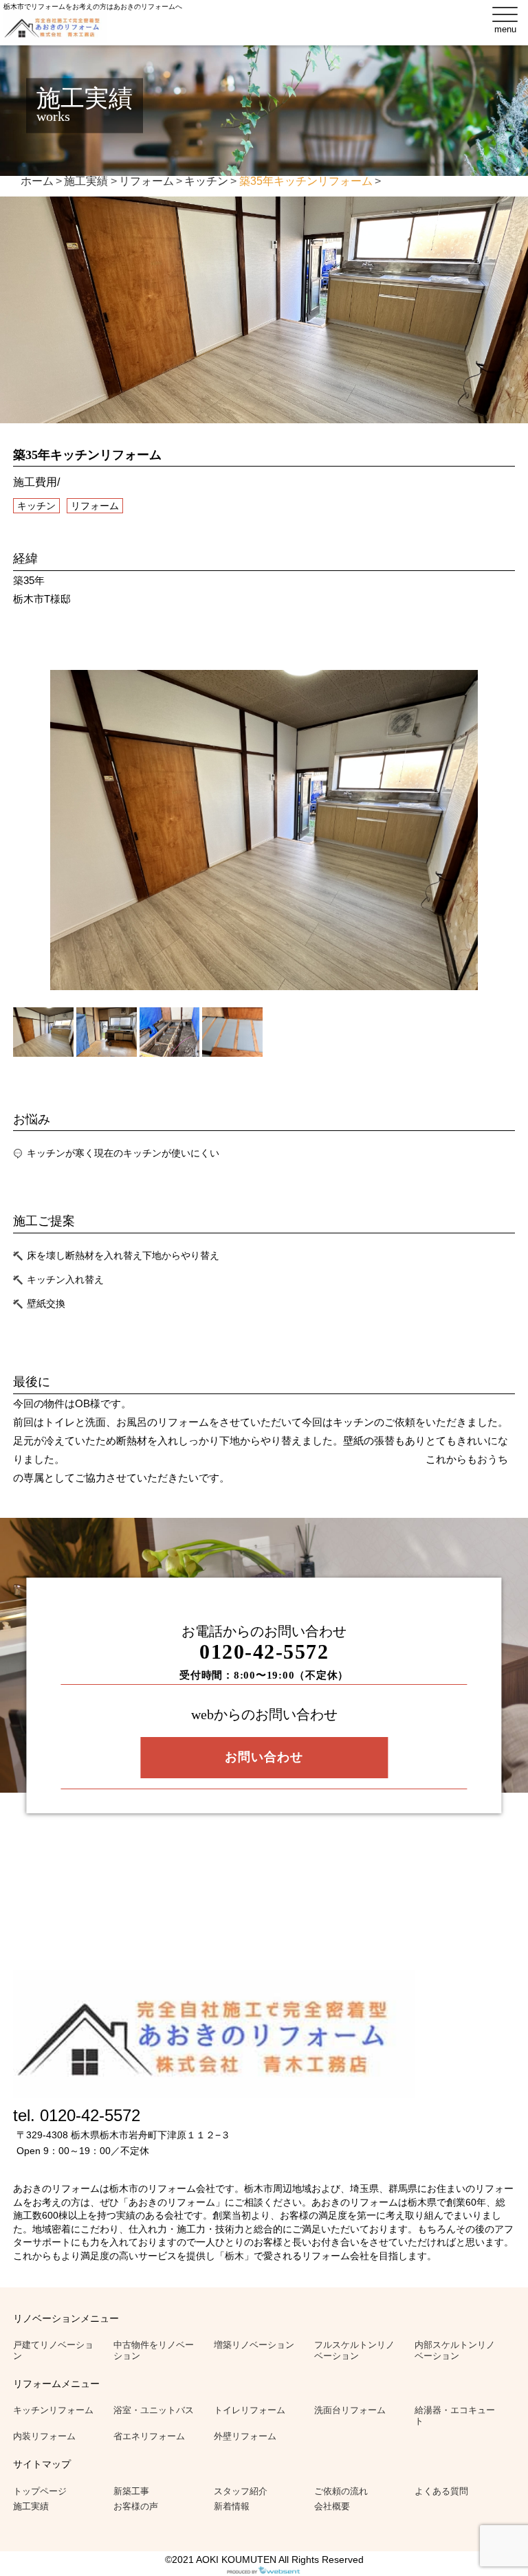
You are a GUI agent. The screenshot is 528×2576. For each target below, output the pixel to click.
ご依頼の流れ (341, 2491)
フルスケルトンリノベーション (354, 2350)
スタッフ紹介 (241, 2491)
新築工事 (131, 2491)
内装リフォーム (44, 2436)
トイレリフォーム (250, 2410)
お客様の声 (136, 2506)
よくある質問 (441, 2491)
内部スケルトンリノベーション (455, 2350)
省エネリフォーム (149, 2436)
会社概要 (332, 2506)
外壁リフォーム (245, 2436)
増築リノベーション (254, 2345)
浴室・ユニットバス (154, 2410)
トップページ (40, 2491)
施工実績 (31, 2506)
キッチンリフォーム (53, 2410)
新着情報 (232, 2506)
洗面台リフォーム (350, 2410)
